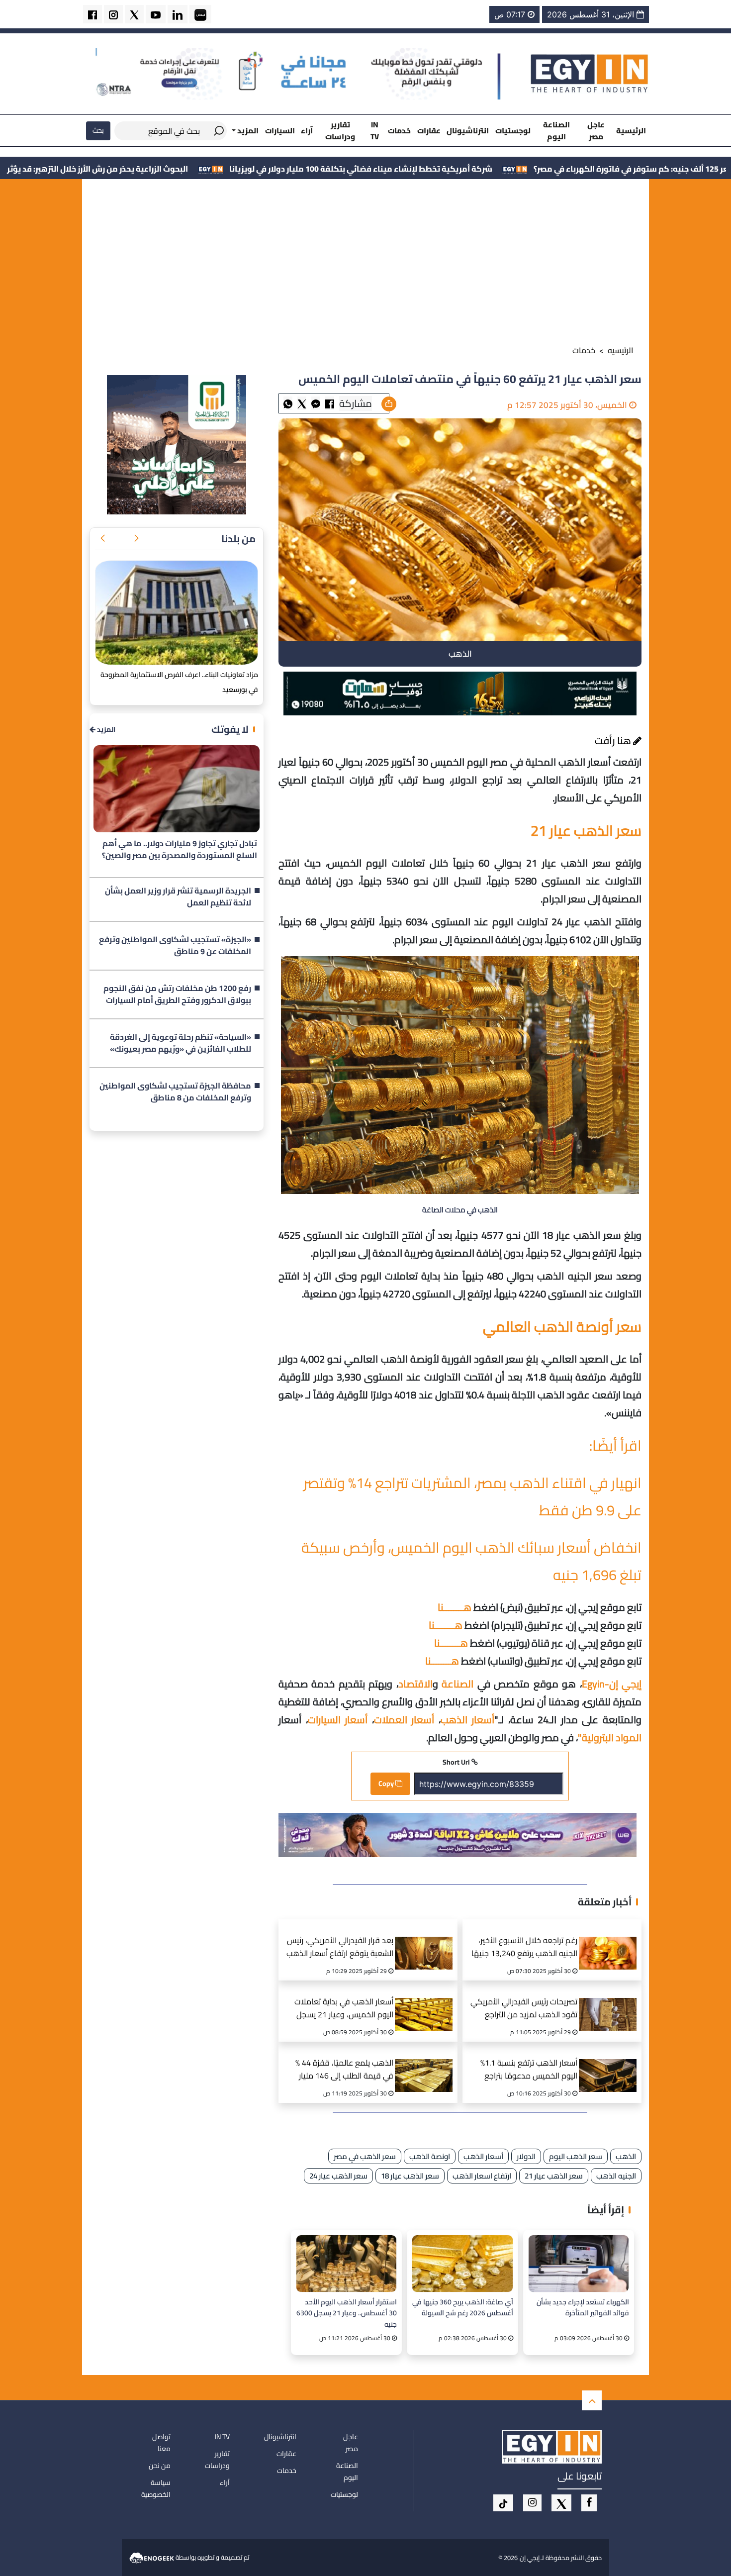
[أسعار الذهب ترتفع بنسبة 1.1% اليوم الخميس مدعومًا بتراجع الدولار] (611, 2063)
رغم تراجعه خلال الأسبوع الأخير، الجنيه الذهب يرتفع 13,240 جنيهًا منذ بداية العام (524, 1948)
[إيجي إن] (590, 73)
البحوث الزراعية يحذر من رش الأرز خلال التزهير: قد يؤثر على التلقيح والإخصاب (205, 169)
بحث (98, 130)
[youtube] (156, 14)
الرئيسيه (621, 350)
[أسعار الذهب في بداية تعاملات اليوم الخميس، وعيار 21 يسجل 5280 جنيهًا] (427, 2002)
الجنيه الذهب (616, 2176)
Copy (387, 1783)
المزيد (105, 730)
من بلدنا (238, 539)
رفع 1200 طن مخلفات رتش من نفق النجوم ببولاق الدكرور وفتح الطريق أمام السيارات (177, 994)
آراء (307, 131)
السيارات (280, 131)
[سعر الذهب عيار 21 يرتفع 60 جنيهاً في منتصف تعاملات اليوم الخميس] (316, 403)
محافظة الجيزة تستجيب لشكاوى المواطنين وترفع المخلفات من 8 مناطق (175, 1092)
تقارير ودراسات (340, 130)
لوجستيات (513, 131)
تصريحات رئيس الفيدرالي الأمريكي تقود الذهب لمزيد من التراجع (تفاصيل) (524, 2009)
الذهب (626, 2156)
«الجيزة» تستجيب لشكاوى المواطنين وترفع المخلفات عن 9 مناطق (175, 946)
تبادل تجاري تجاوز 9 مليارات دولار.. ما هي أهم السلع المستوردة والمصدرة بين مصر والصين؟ (180, 850)
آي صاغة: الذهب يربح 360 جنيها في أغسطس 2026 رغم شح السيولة (462, 2308)
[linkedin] (178, 14)
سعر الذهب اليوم (576, 2156)
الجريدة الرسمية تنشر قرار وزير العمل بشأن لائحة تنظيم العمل (178, 897)
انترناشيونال (468, 131)
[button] (136, 539)
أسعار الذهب (483, 2156)
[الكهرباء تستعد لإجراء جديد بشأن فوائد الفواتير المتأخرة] (579, 2263)
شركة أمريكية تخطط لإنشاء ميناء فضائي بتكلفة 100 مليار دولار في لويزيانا (507, 169)
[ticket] (503, 2503)
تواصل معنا (161, 2443)
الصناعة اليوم (556, 130)
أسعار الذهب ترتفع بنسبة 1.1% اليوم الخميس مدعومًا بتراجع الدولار (529, 2070)
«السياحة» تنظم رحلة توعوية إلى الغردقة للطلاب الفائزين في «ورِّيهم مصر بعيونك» (181, 1043)
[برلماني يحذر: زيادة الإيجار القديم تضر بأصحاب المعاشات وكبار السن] (177, 613)
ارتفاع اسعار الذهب (482, 2176)
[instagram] (113, 14)
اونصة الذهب (430, 2156)
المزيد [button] (247, 131)
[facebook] (92, 14)
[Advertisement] (365, 264)
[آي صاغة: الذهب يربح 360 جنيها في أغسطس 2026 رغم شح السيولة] (462, 2263)
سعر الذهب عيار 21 (554, 2176)
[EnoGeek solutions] (152, 2557)
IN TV (375, 130)
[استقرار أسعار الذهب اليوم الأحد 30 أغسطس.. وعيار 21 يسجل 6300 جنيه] (346, 2263)
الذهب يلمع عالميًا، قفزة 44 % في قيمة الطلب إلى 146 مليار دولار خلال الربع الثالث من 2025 (343, 2070)
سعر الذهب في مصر (365, 2156)
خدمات (399, 131)
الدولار (526, 2156)
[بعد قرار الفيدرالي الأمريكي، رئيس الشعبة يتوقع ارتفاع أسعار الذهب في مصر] (427, 1941)
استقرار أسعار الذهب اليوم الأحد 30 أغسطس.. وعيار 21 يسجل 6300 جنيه (347, 2313)
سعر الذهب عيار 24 (338, 2176)
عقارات (429, 131)
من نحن (160, 2466)
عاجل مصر (596, 130)
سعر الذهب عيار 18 (410, 2176)
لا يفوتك (230, 729)
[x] (561, 2503)
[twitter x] (134, 14)
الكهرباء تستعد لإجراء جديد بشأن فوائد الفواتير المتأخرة (583, 2308)
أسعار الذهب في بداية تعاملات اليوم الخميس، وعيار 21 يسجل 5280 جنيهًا (344, 2009)
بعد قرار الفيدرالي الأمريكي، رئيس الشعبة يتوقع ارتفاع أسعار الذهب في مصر (340, 1948)
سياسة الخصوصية (156, 2488)
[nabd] (200, 14)
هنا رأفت (614, 741)
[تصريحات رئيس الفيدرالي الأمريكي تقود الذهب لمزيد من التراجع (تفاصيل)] (611, 2002)
